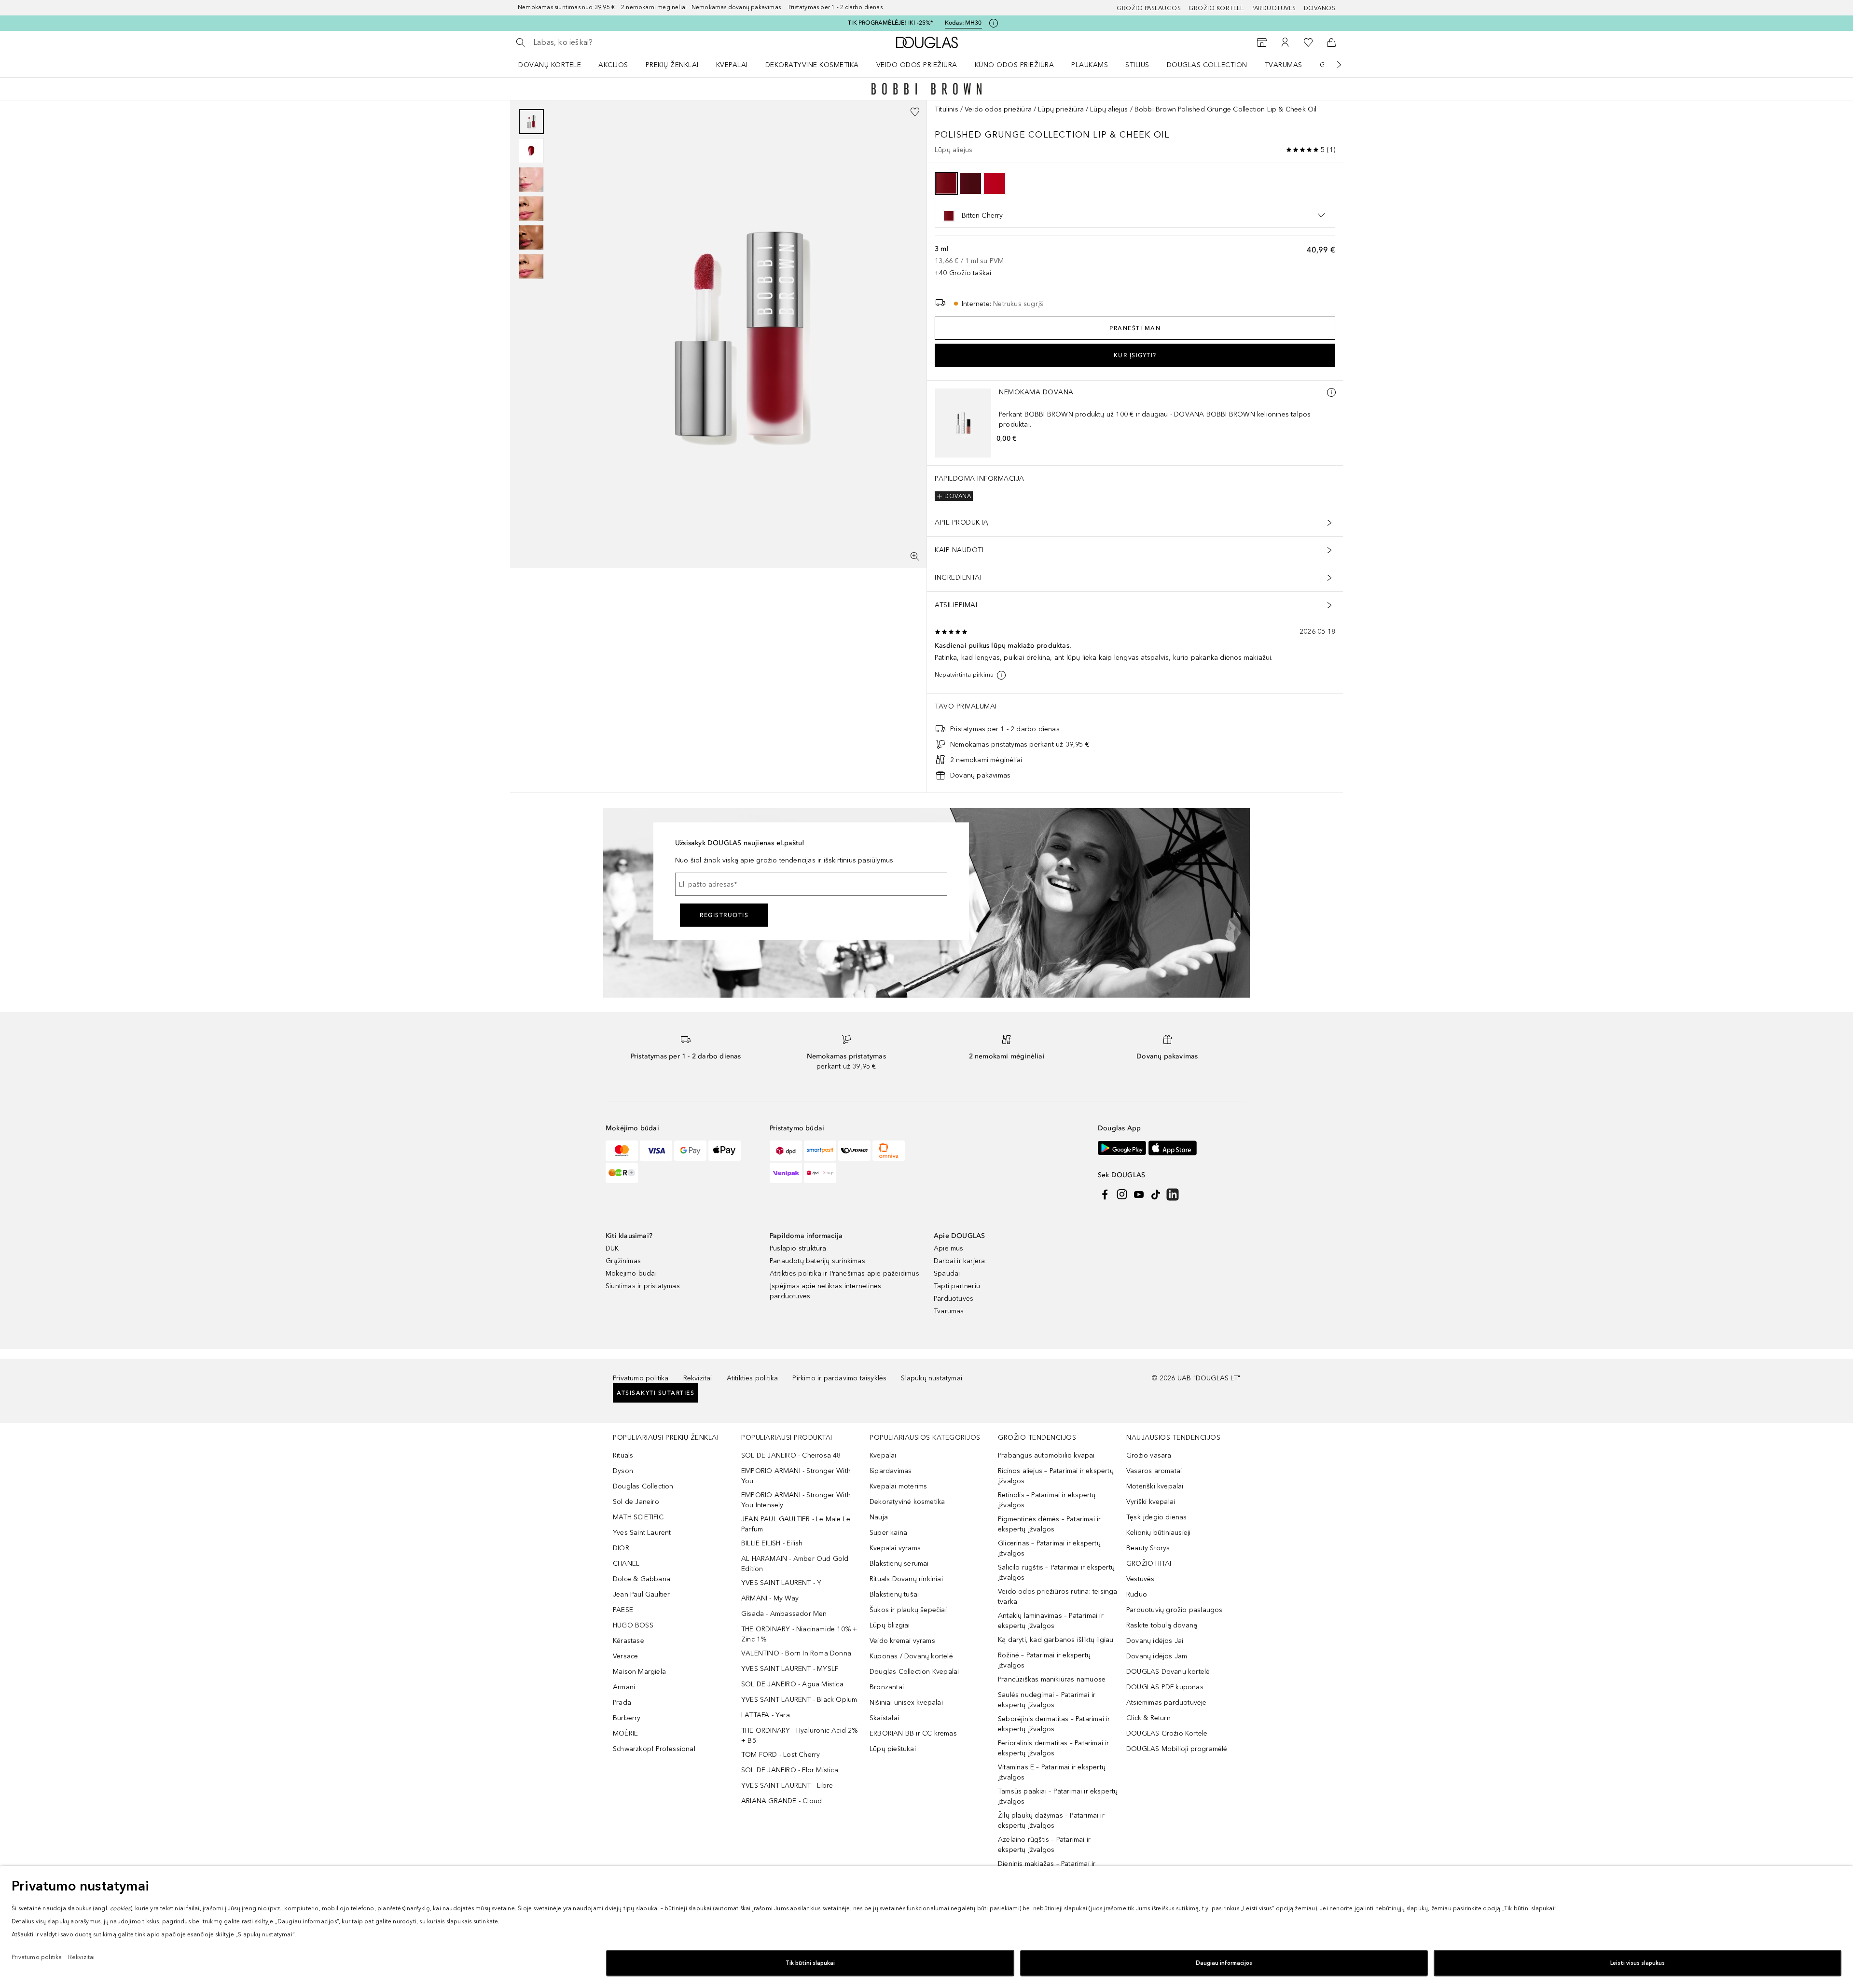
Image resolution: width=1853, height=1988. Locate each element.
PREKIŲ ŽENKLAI (672, 65)
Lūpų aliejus (1109, 109)
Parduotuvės (1274, 8)
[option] (946, 183)
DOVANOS (1320, 8)
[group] (531, 194)
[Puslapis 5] (531, 237)
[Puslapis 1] (531, 122)
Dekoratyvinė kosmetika (812, 65)
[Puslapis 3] (531, 180)
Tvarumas (1284, 65)
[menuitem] (556, 65)
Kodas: (963, 23)
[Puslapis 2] (531, 151)
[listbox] (1135, 215)
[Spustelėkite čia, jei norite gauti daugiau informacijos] (994, 23)
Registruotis (724, 1644)
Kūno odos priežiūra (1015, 65)
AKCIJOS (613, 65)
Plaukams (1090, 65)
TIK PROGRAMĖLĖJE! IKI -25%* (890, 23)
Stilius (1137, 65)
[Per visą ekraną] (915, 556)
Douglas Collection (1207, 65)
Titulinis (947, 109)
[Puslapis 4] (531, 209)
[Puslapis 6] (531, 266)
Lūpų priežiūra (1061, 109)
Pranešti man (1135, 328)
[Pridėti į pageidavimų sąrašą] (915, 112)
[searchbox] (604, 42)
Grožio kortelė (1216, 8)
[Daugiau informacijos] (1331, 392)
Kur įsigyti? (1135, 355)
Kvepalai (732, 65)
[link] (593, 979)
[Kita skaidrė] (1332, 65)
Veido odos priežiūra (917, 65)
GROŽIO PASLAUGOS (1149, 8)
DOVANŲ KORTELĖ (550, 65)
